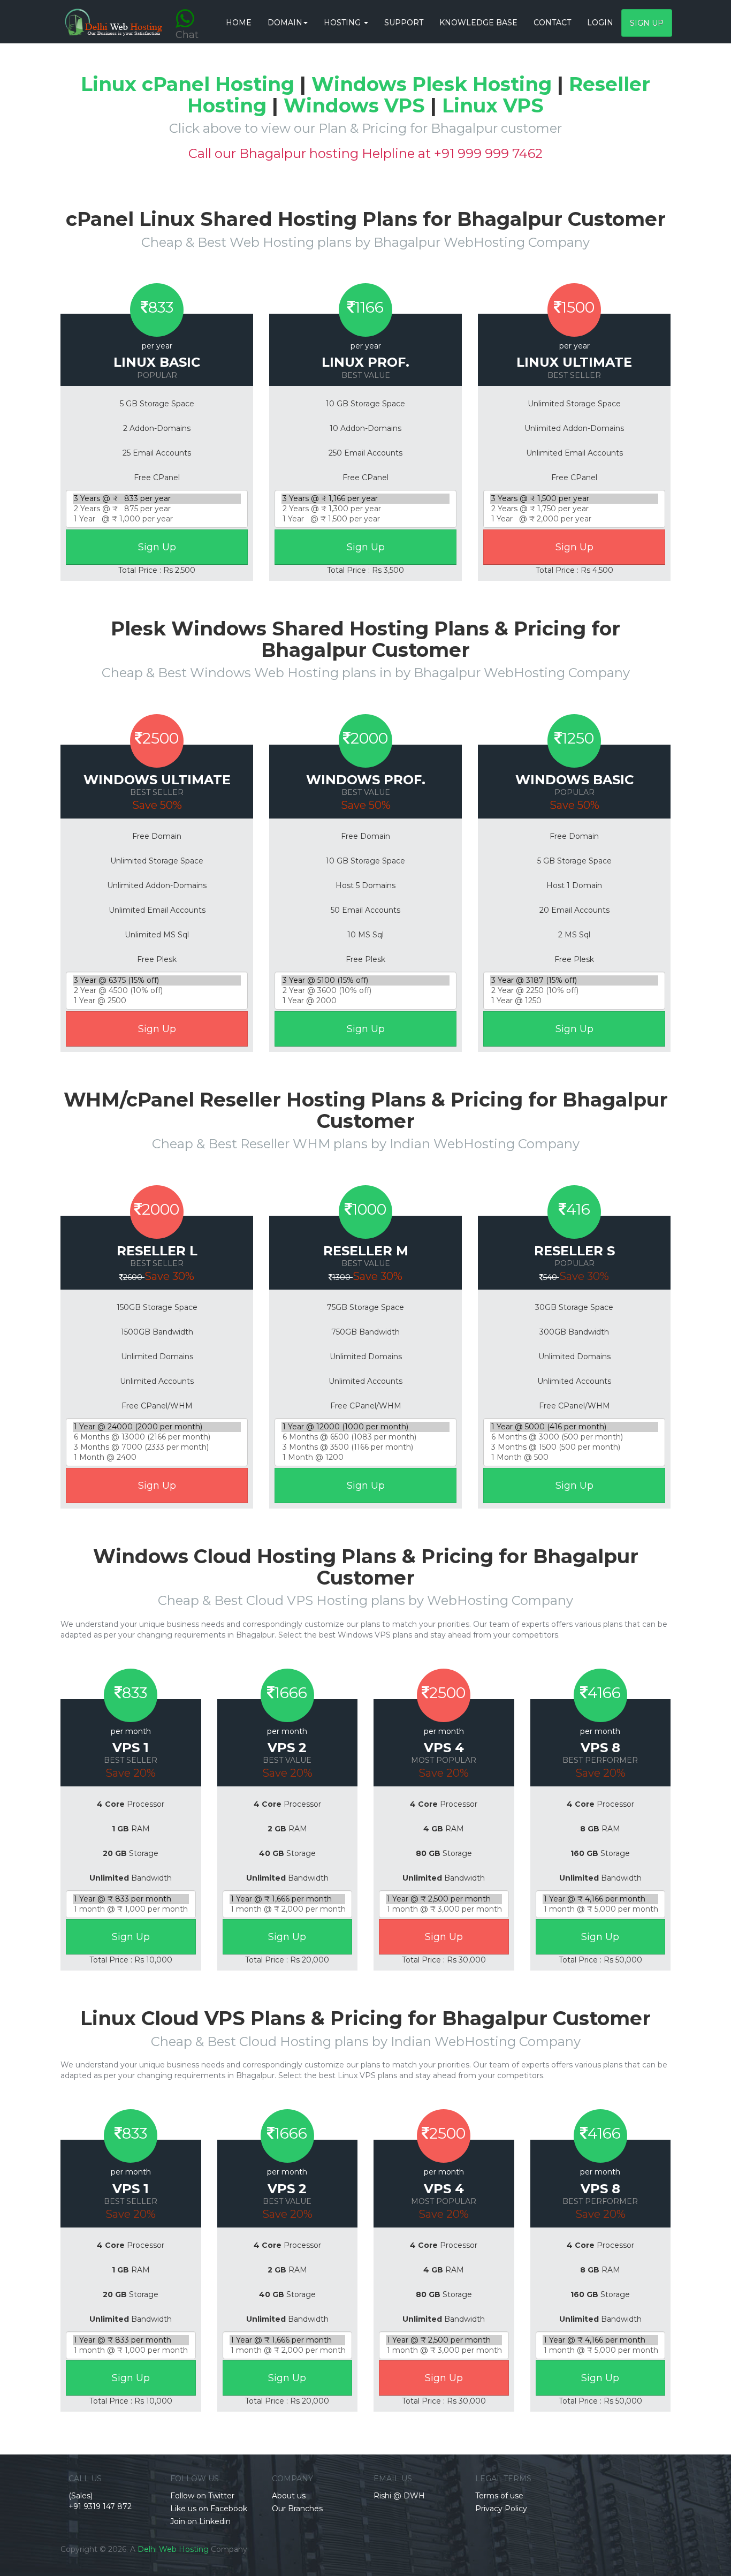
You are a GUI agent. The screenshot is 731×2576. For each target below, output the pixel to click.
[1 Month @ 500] (574, 1457)
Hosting (343, 22)
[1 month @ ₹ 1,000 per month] (131, 1909)
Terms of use (499, 2496)
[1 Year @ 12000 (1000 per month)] (365, 1427)
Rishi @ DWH (399, 2496)
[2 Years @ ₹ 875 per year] (157, 509)
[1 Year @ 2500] (157, 1001)
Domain (285, 22)
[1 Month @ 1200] (365, 1457)
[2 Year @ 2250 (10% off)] (574, 991)
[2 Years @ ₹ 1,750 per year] (574, 509)
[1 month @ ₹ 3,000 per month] (444, 1909)
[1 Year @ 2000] (365, 1001)
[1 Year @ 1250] (574, 1001)
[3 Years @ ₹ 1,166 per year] (365, 499)
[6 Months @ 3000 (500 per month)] (574, 1437)
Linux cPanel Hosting (188, 84)
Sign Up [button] (647, 23)
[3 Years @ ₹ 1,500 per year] (574, 499)
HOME (239, 22)
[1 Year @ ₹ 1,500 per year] (365, 519)
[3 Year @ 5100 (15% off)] (365, 980)
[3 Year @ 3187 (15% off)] (574, 980)
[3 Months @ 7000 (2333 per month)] (157, 1447)
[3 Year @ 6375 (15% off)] (157, 980)
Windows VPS (354, 105)
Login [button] (600, 22)
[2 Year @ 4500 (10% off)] (157, 991)
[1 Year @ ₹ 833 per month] (131, 1899)
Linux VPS (493, 105)
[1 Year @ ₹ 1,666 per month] (288, 1899)
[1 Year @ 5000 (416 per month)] (574, 1427)
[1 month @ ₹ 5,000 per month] (601, 1909)
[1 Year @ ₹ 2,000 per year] (574, 519)
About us (289, 2496)
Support (404, 22)
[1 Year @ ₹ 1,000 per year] (157, 519)
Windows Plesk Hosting (432, 84)
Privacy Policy (501, 2509)
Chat (187, 13)
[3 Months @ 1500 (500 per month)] (574, 1447)
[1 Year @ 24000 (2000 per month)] (157, 1427)
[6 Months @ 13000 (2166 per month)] (157, 1437)
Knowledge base (478, 22)
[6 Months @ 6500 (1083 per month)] (365, 1437)
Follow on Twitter (202, 2496)
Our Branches (297, 2509)
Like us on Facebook (209, 2509)
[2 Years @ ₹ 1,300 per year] (365, 509)
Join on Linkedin (200, 2521)
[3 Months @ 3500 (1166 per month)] (365, 1447)
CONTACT (552, 22)
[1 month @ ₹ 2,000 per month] (288, 1909)
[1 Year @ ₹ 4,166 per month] (601, 1899)
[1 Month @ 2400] (157, 1457)
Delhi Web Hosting (173, 2549)
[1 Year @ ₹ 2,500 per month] (444, 1899)
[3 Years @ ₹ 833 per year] (157, 499)
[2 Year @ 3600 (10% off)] (365, 991)
